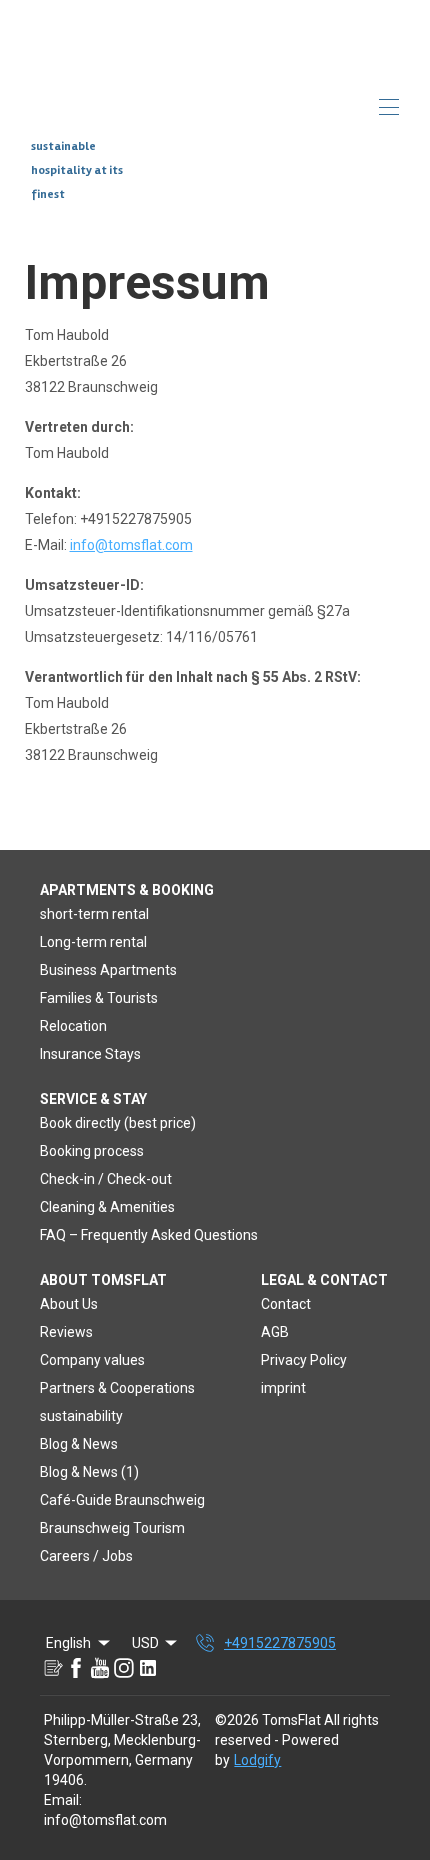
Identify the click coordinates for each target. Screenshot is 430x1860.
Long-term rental (93, 942)
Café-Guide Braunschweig (122, 1500)
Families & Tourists (99, 998)
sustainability (81, 1416)
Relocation (73, 1026)
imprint (283, 1388)
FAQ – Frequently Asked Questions (149, 1235)
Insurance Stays (90, 1054)
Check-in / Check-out (106, 1179)
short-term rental (94, 914)
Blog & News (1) (89, 1472)
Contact (286, 1304)
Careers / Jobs (86, 1556)
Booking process (92, 1151)
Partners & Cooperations (117, 1388)
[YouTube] (100, 1668)
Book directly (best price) (118, 1123)
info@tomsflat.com (131, 545)
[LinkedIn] (148, 1668)
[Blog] (52, 1668)
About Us (69, 1304)
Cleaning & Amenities (107, 1207)
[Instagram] (124, 1668)
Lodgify (257, 1760)
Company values (92, 1360)
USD (145, 1643)
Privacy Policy (304, 1360)
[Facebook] (76, 1668)
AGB (275, 1332)
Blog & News (79, 1444)
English (68, 1643)
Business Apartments (108, 970)
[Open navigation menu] (389, 107)
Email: (63, 1800)
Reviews (66, 1332)
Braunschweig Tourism (112, 1528)
